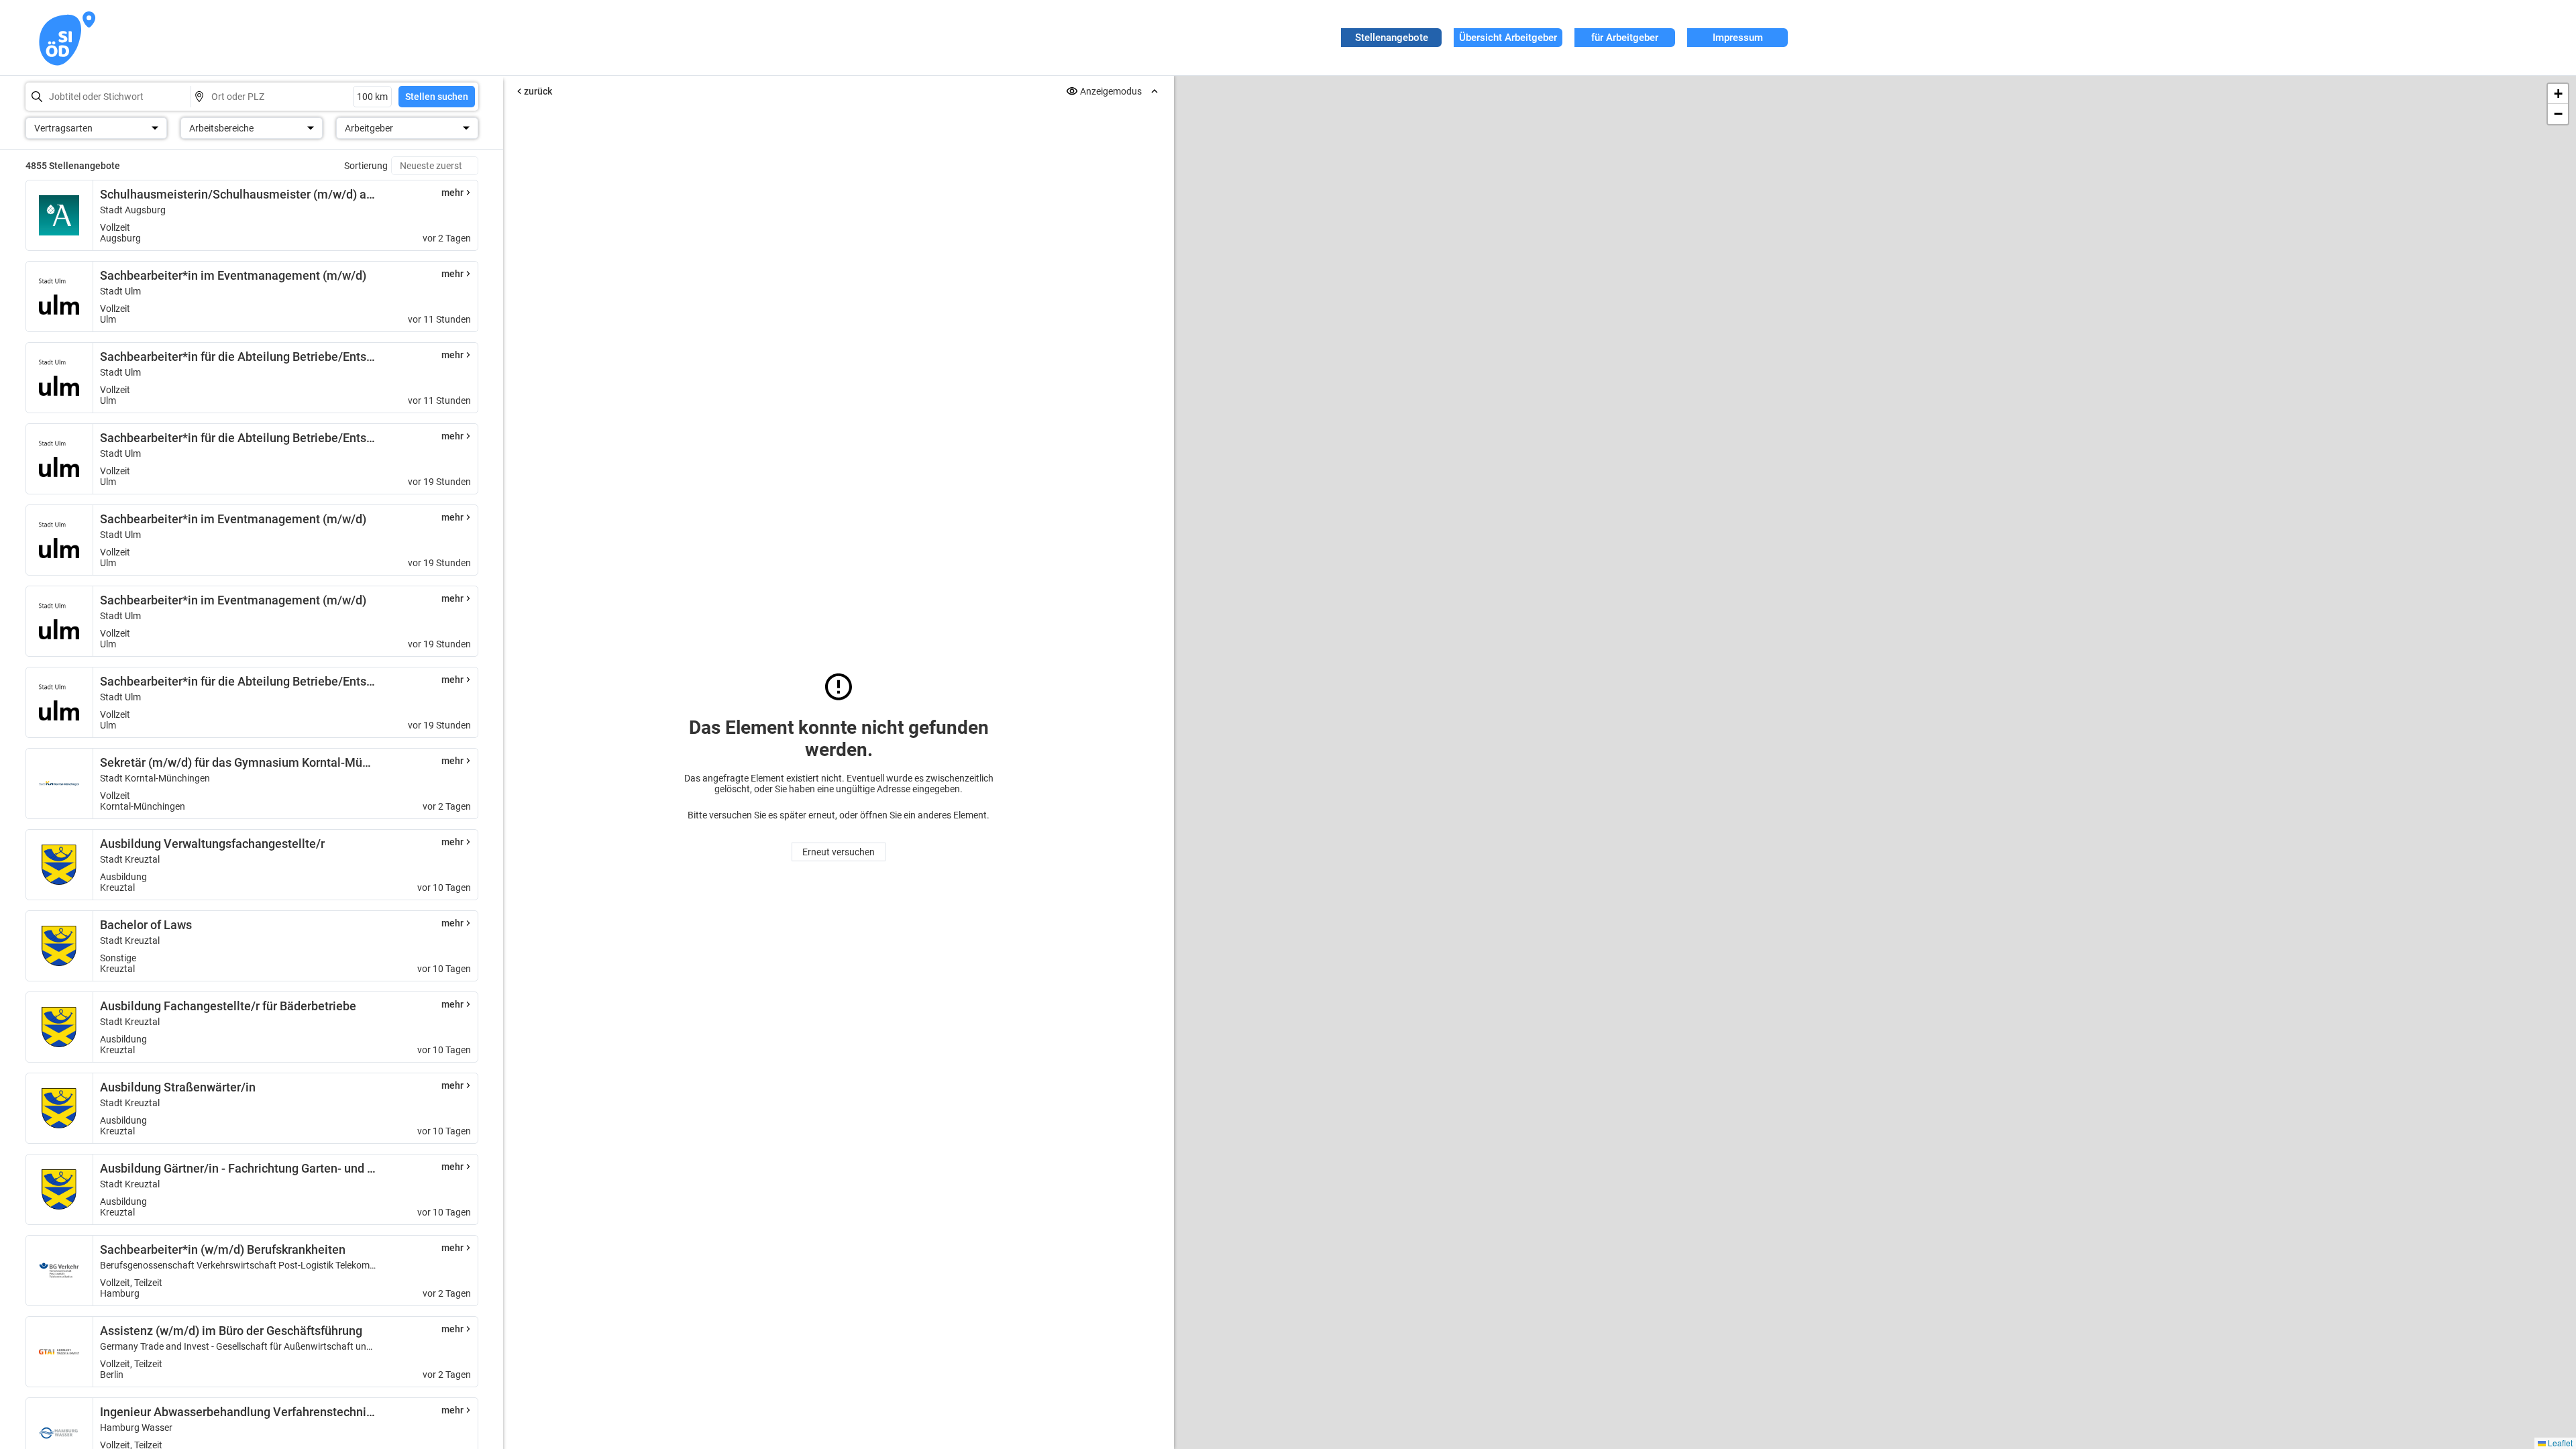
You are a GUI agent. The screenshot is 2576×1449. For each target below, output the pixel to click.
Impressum (1738, 38)
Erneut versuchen (839, 852)
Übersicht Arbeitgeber (1508, 38)
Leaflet (2559, 1443)
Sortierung (366, 166)
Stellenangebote (1392, 38)
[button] (2558, 94)
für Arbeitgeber (1625, 38)
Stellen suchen (437, 97)
